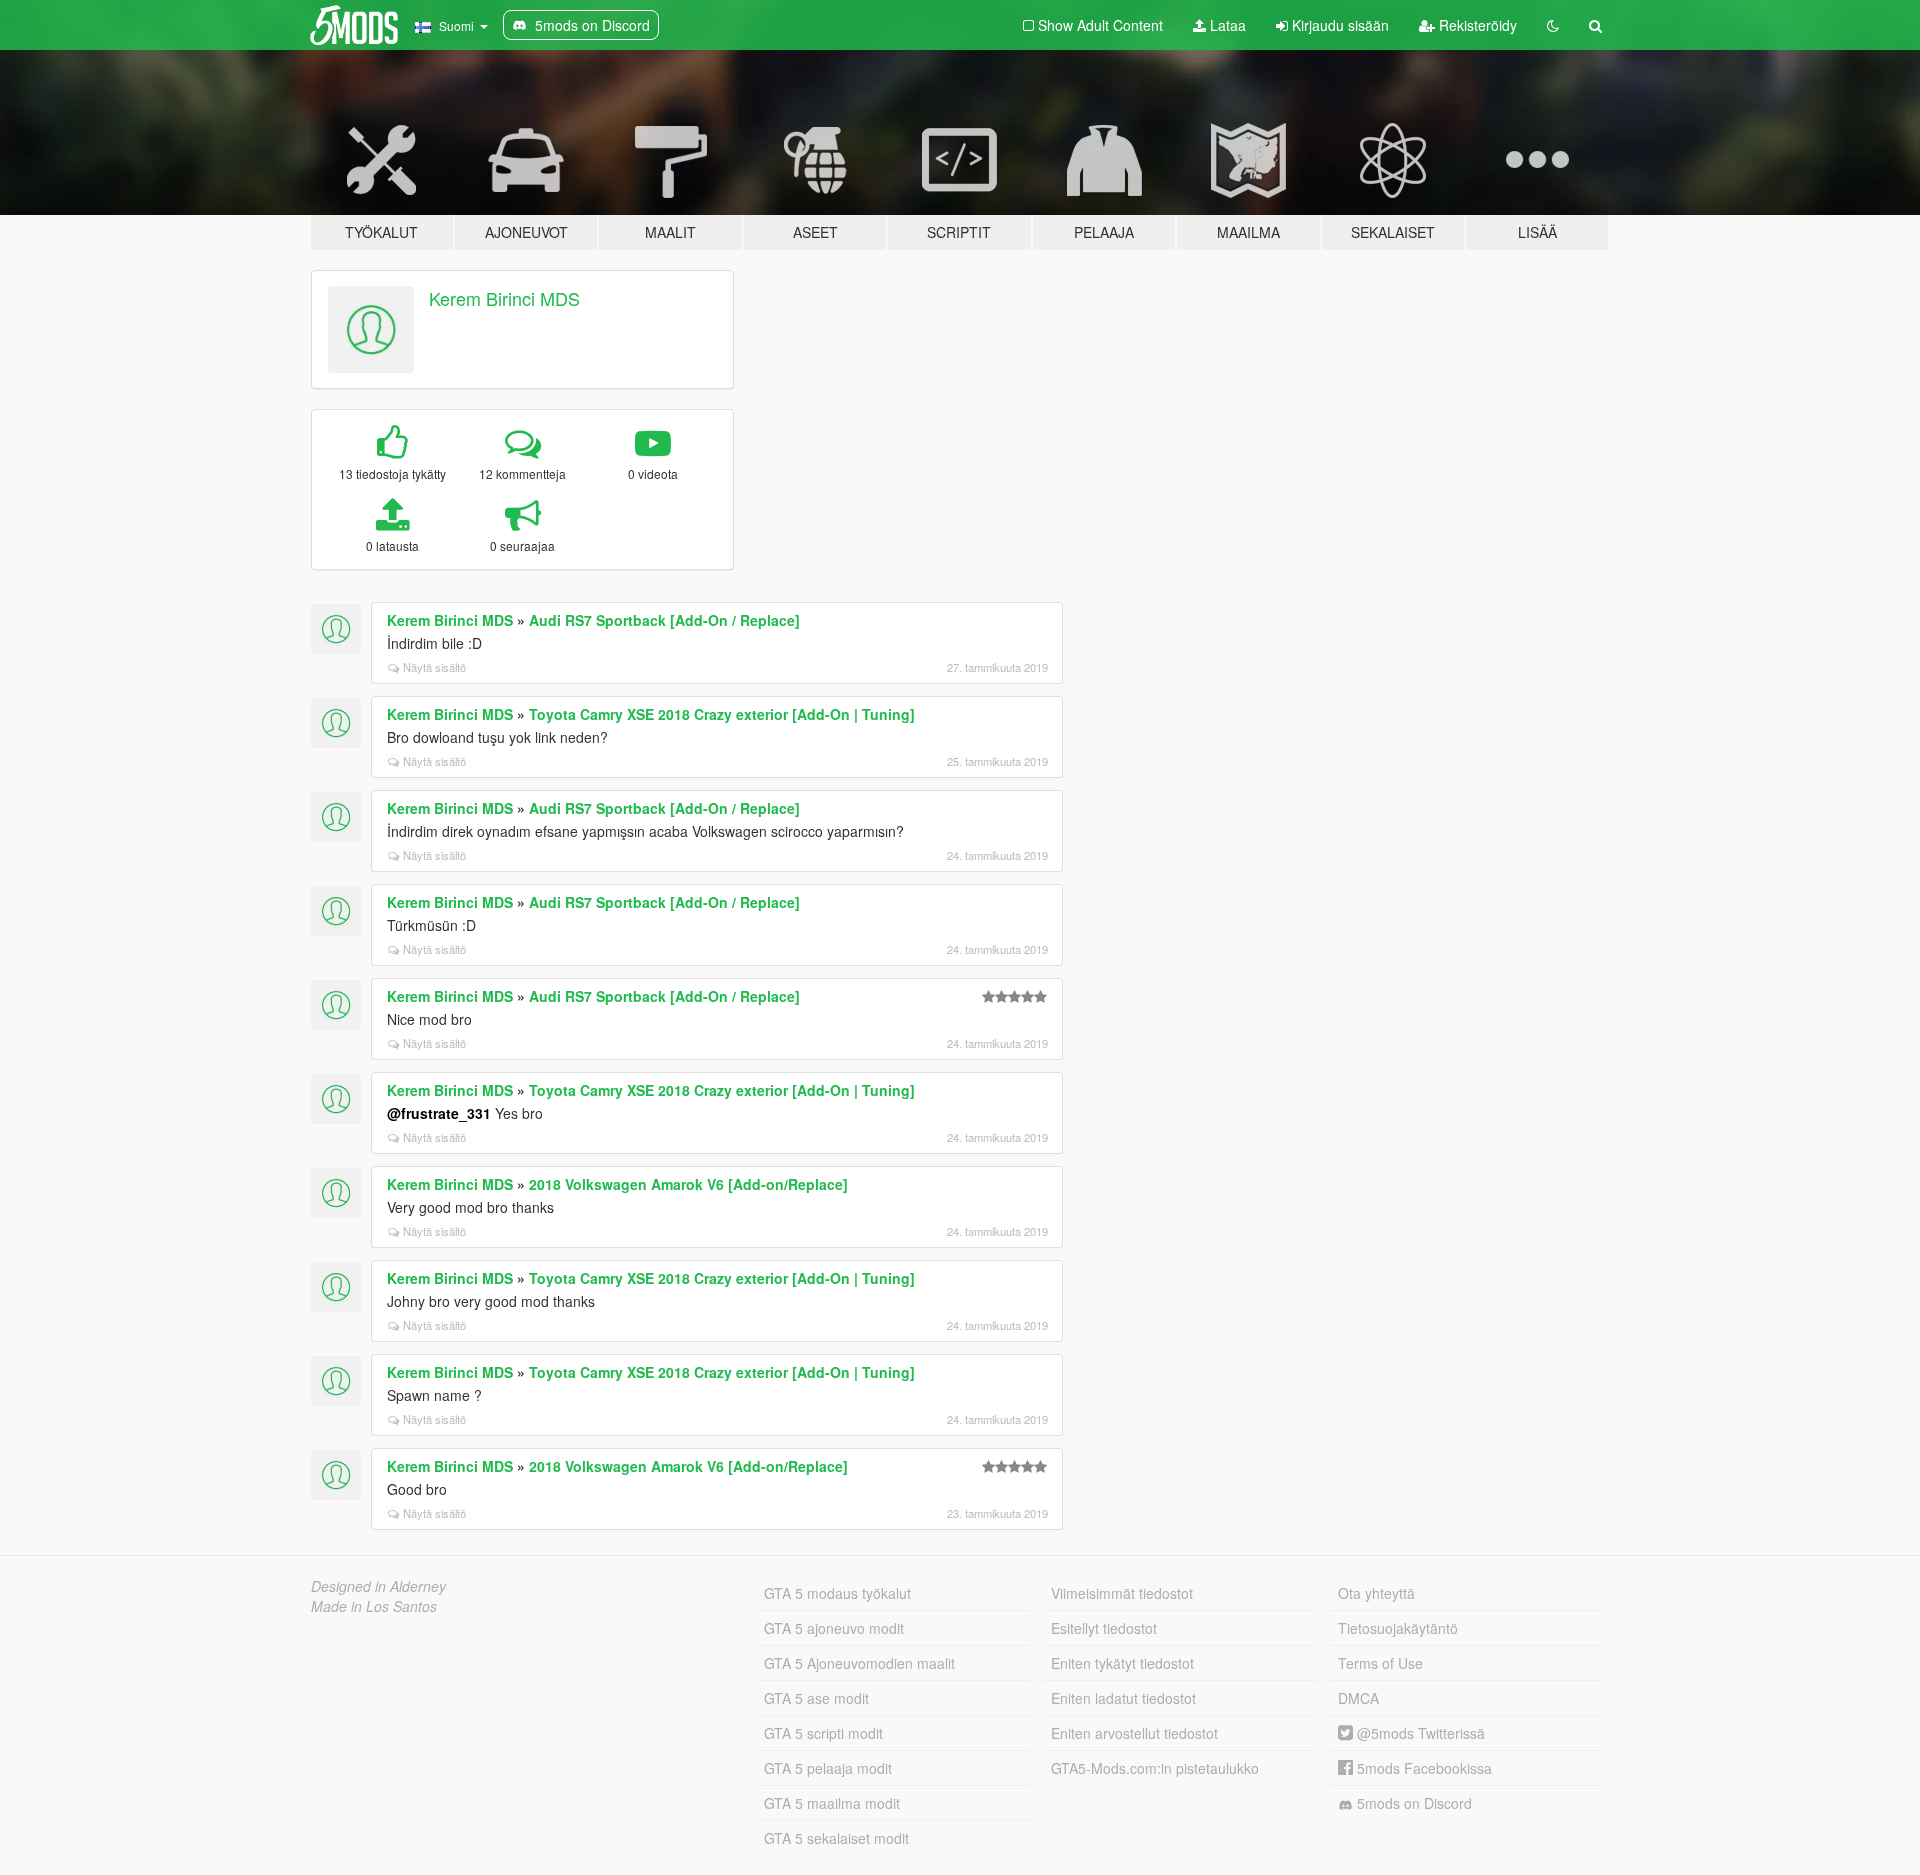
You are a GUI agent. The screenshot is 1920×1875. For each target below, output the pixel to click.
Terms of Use (1380, 1663)
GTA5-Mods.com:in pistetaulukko (1155, 1768)
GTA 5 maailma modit (832, 1803)
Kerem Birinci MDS (504, 298)
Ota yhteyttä (1376, 1593)
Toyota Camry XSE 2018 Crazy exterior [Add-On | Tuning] (722, 714)
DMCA (1358, 1698)
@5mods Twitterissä (1419, 1733)
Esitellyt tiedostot (1104, 1628)
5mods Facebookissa (1422, 1768)
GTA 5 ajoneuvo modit (834, 1628)
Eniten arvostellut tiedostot (1134, 1733)
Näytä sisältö (434, 667)
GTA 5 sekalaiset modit (836, 1838)
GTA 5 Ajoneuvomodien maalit (859, 1663)
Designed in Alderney (378, 1586)
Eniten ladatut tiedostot (1123, 1698)
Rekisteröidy (1476, 25)
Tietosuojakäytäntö (1398, 1628)
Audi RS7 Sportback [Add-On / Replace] (664, 620)
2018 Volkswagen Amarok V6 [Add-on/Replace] (688, 1184)
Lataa (1226, 25)
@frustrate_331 (439, 1113)
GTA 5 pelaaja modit (828, 1768)
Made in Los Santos (374, 1606)
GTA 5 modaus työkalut (837, 1593)
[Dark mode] (1553, 25)
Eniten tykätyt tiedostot (1122, 1663)
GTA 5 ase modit (816, 1698)
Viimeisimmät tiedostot (1122, 1593)
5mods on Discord (1412, 1803)
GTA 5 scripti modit (823, 1733)
